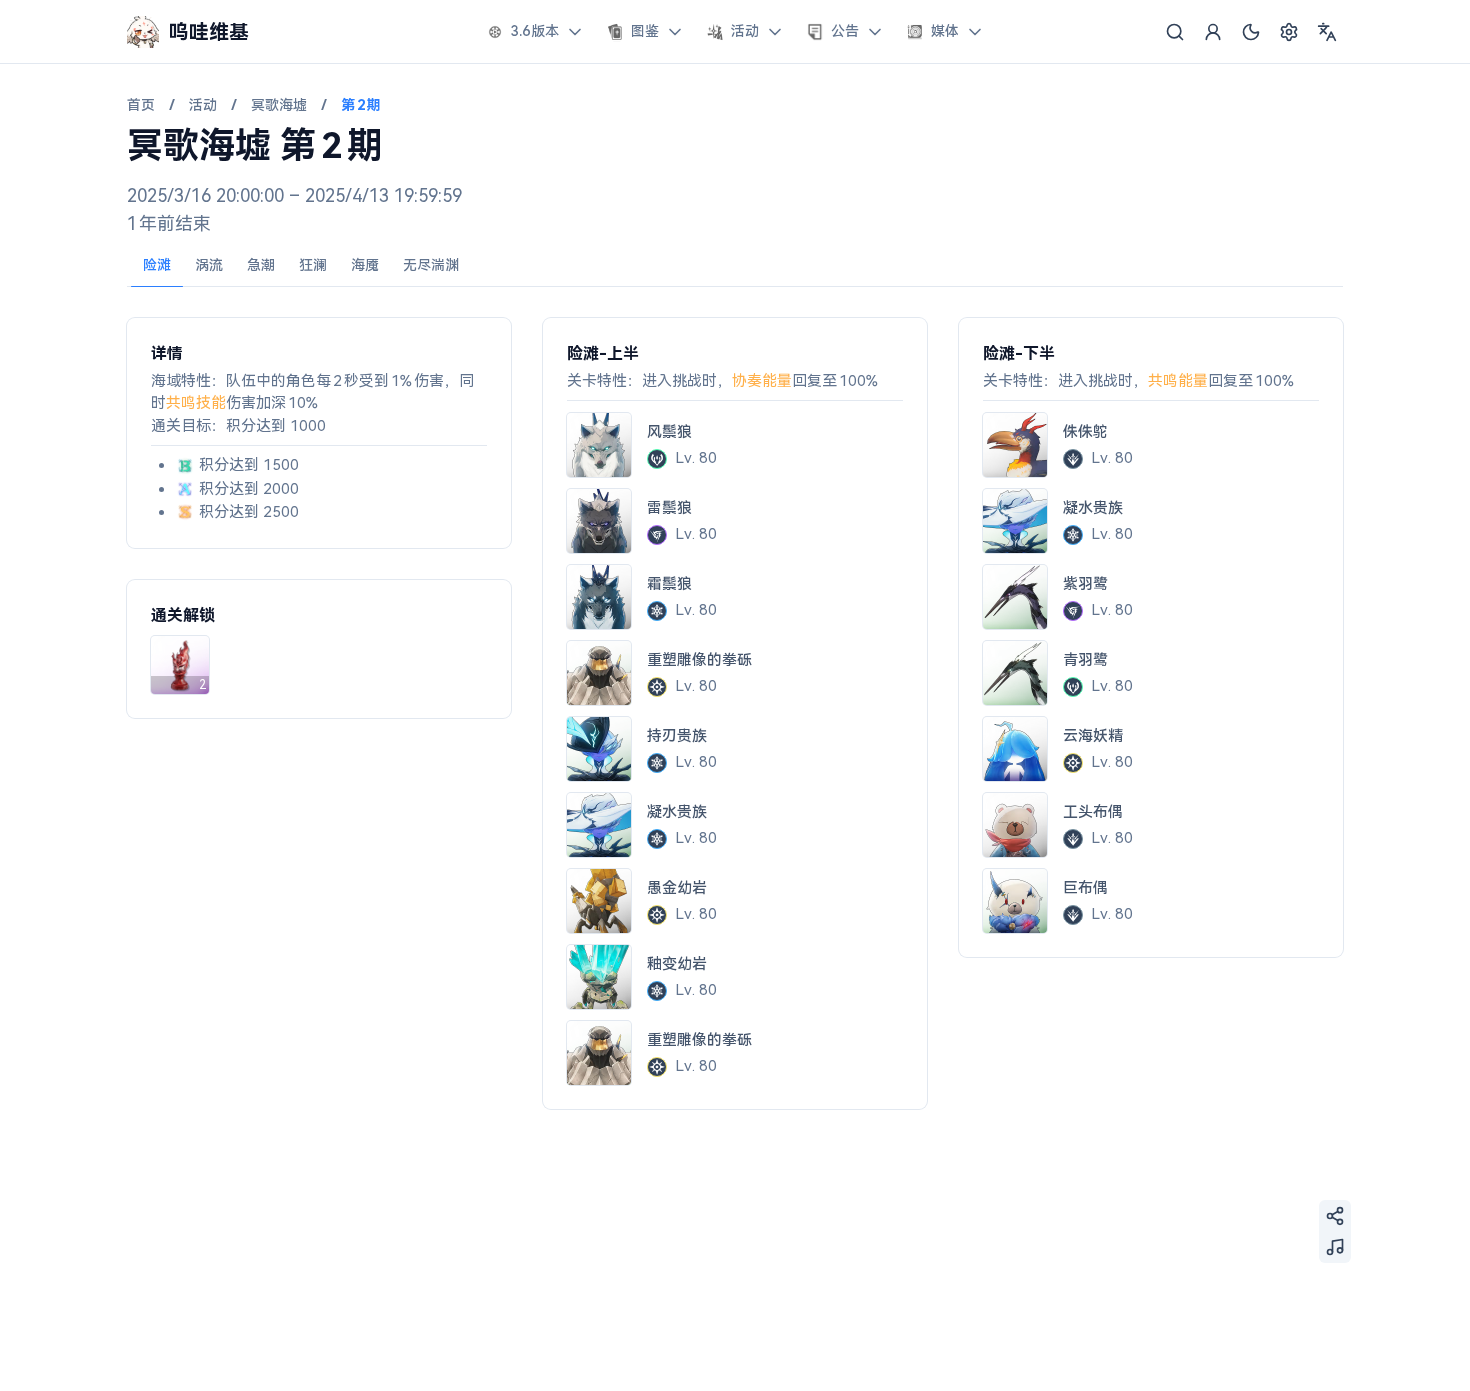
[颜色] (1251, 32)
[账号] (1213, 32)
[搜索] (1175, 32)
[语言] (1327, 32)
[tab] (157, 266)
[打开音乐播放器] (1335, 1247)
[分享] (1335, 1216)
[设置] (1289, 32)
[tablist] (735, 266)
